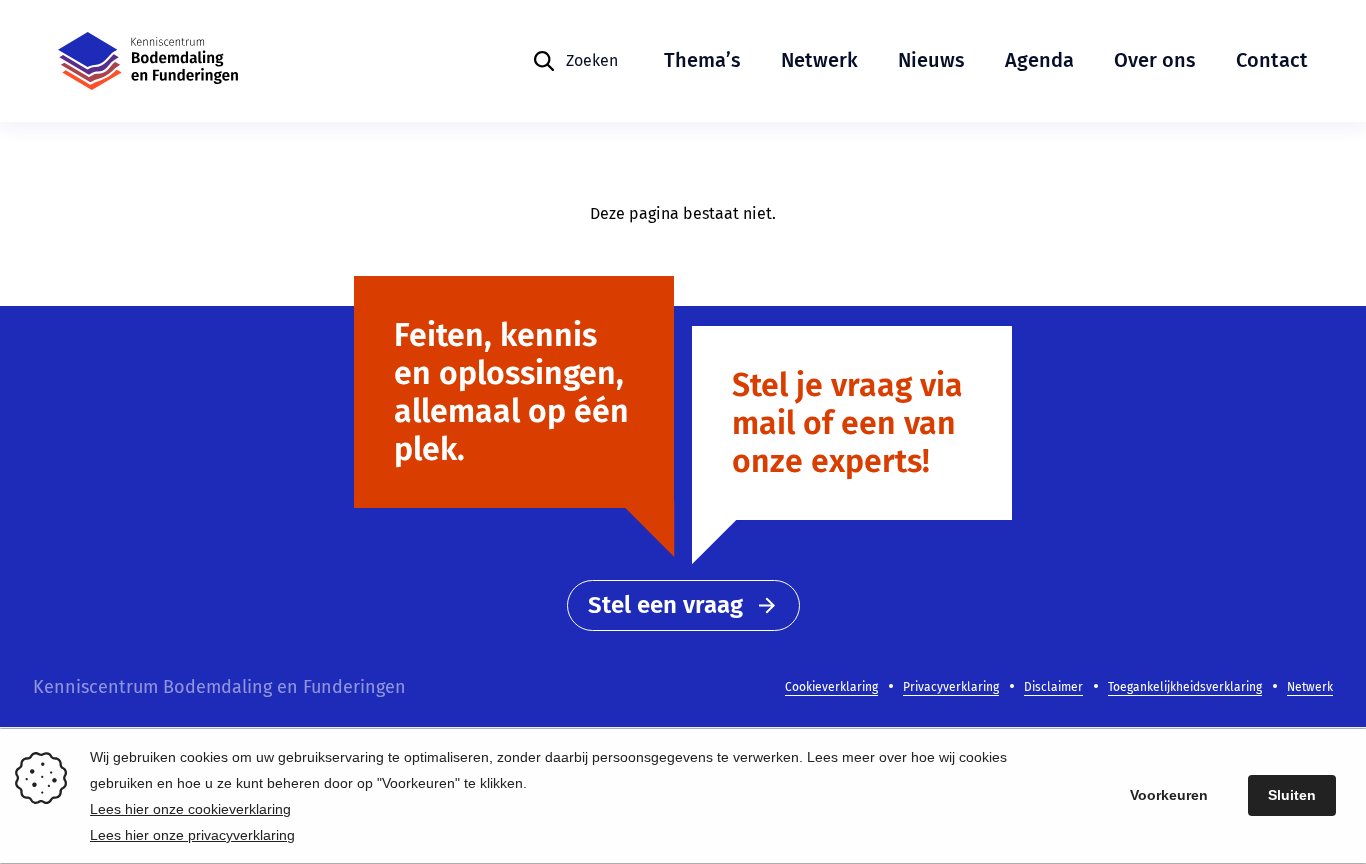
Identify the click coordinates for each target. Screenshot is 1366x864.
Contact (1272, 60)
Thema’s (702, 60)
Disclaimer (1053, 687)
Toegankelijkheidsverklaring (1185, 687)
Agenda (1039, 60)
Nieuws (931, 60)
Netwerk (819, 60)
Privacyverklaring (951, 687)
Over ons (1155, 60)
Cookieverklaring (831, 687)
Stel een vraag (665, 605)
